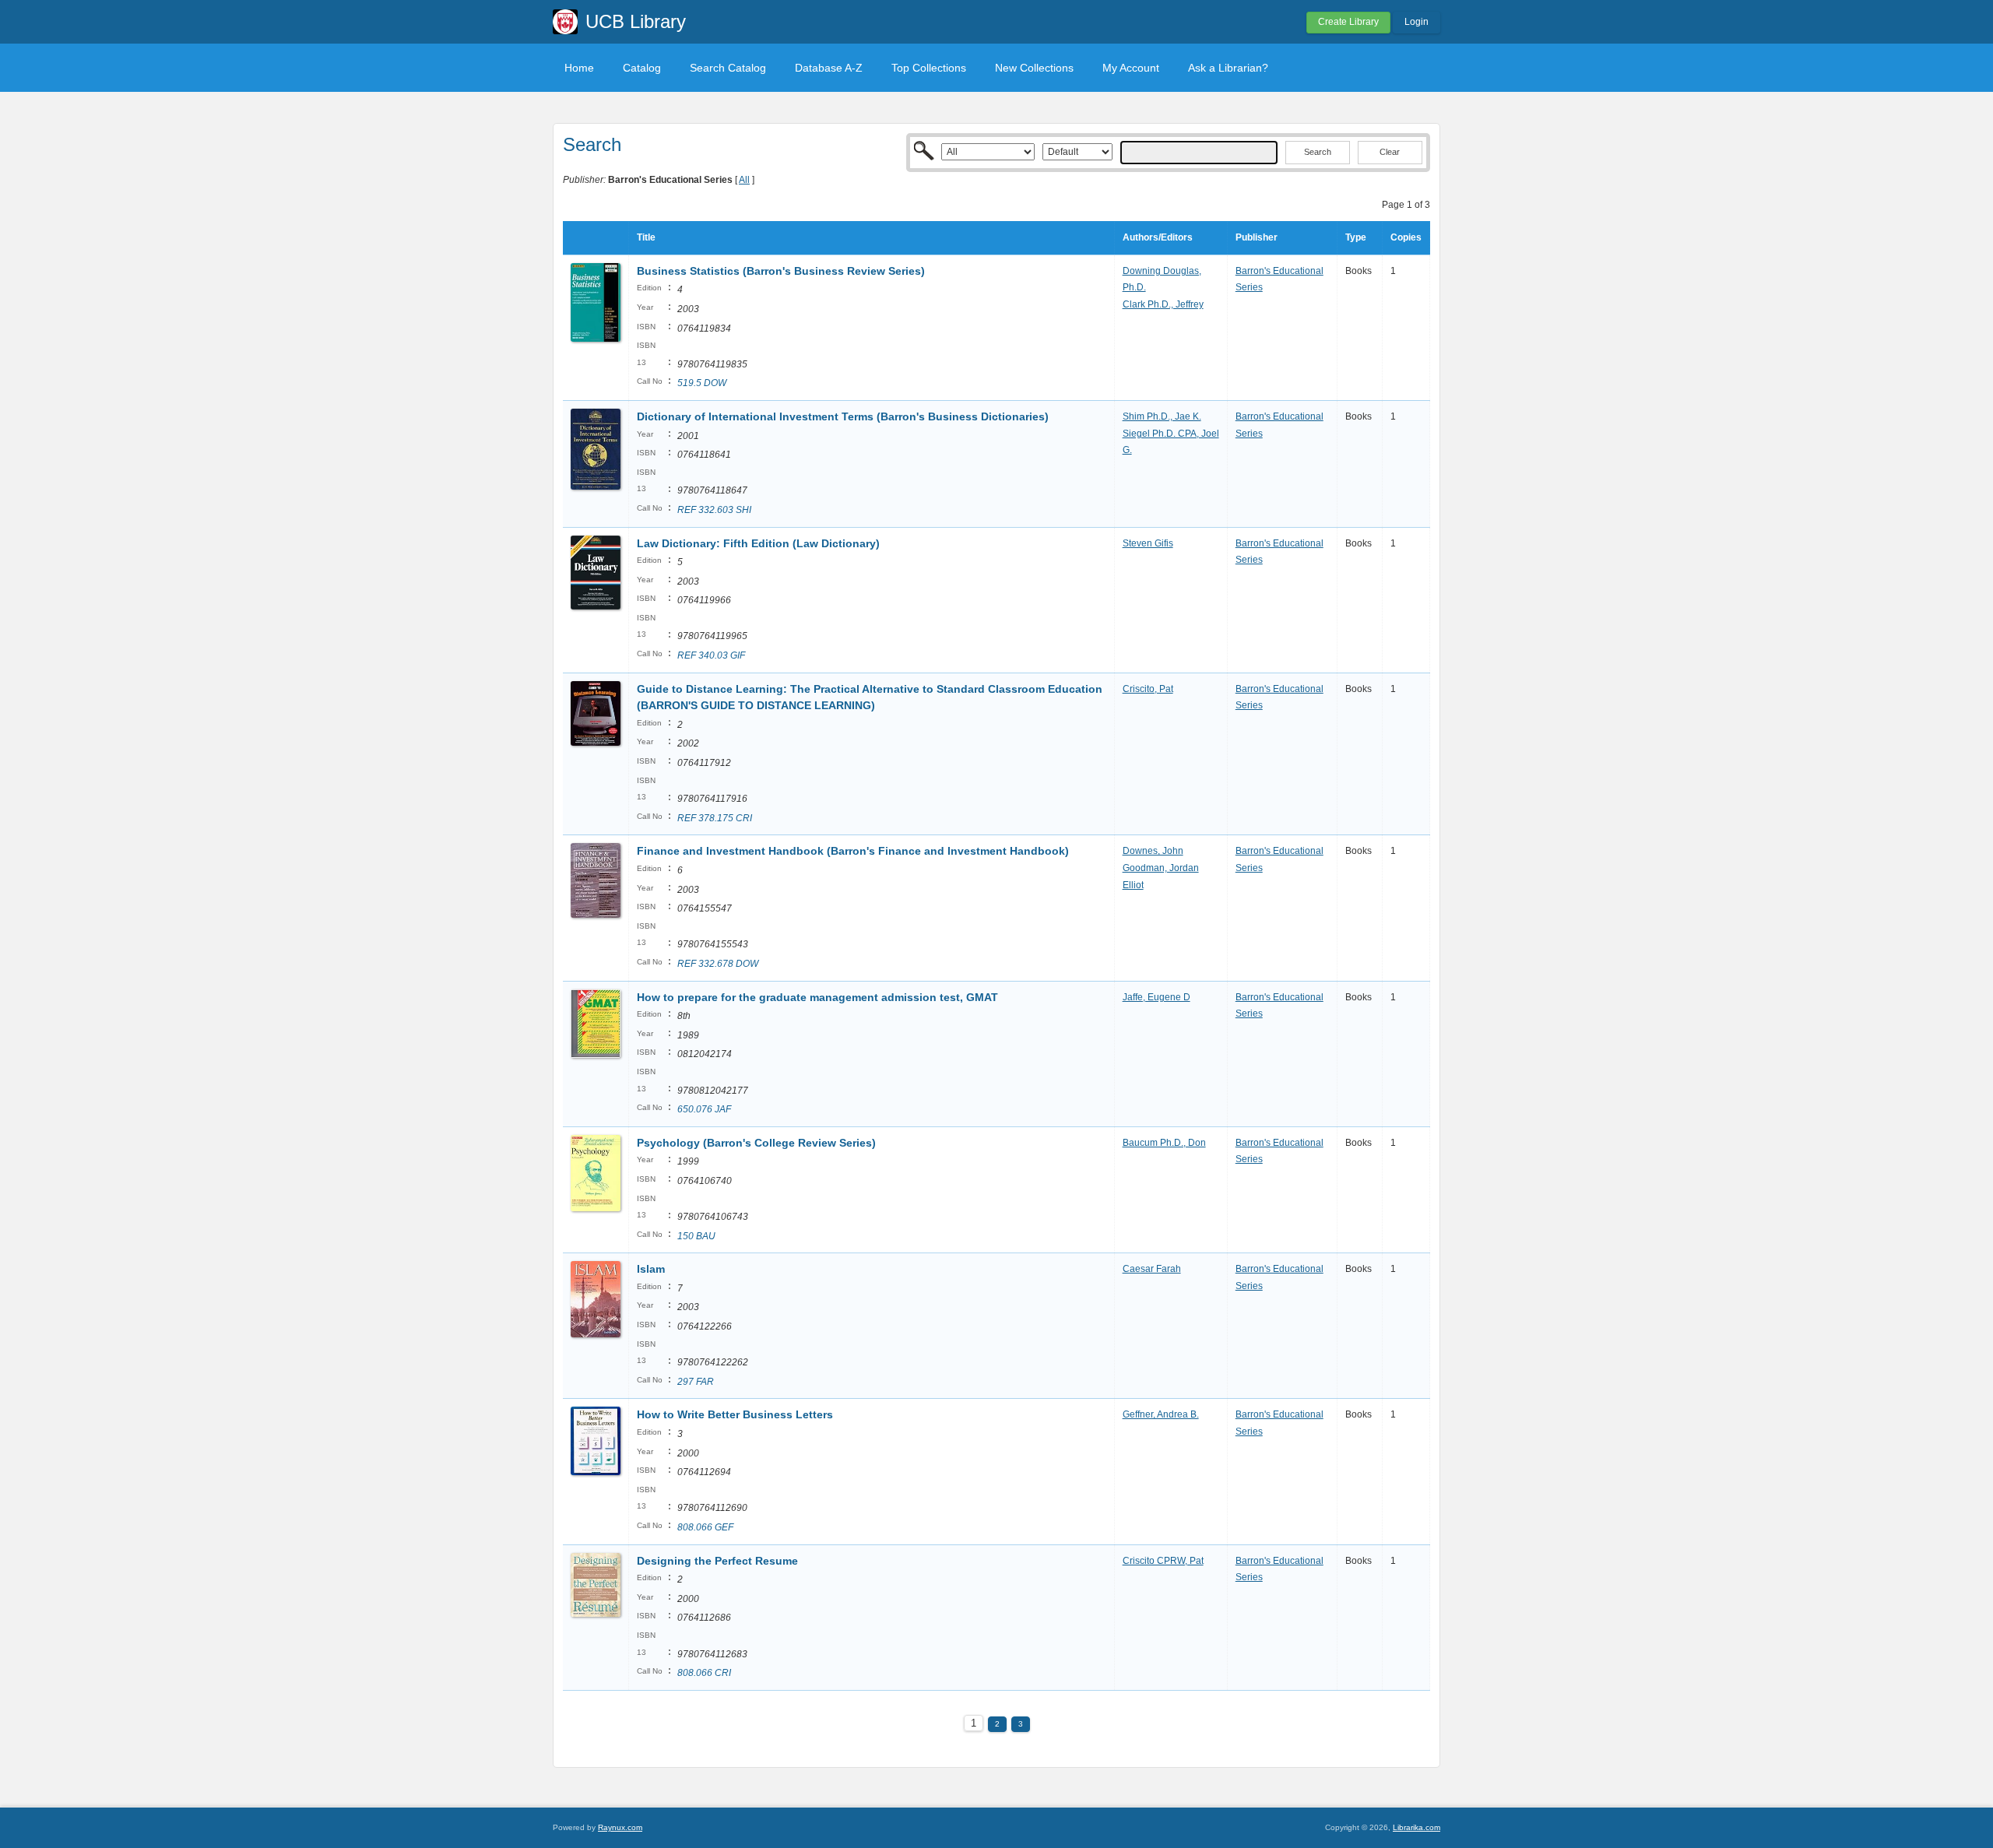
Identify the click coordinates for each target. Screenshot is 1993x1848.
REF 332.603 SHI (714, 510)
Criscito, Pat (1148, 689)
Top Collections (929, 68)
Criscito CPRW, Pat (1163, 1561)
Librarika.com (1417, 1827)
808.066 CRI (704, 1673)
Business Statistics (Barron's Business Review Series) (781, 271)
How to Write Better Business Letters (735, 1414)
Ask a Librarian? (1228, 68)
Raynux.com (620, 1827)
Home (579, 68)
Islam (651, 1269)
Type (1356, 237)
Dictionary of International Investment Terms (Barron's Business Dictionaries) (843, 416)
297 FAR (696, 1382)
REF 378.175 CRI (715, 818)
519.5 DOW (702, 383)
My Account (1131, 68)
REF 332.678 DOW (718, 964)
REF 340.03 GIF (711, 655)
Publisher (1257, 237)
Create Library (1348, 22)
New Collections (1034, 68)
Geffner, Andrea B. (1161, 1414)
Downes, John (1153, 851)
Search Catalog (728, 68)
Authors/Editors (1158, 237)
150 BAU (696, 1236)
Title (646, 237)
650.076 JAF (704, 1109)
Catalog (642, 68)
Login (1417, 22)
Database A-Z (829, 68)
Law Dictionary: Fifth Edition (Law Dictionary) (758, 543)
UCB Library (636, 21)
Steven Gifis (1148, 543)
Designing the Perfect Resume (717, 1561)
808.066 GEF (705, 1527)
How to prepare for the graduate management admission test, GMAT (817, 997)
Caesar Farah (1152, 1269)
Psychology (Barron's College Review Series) (756, 1143)
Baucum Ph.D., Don (1164, 1143)
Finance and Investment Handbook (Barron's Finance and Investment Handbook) (853, 851)
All (744, 180)
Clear (1390, 152)
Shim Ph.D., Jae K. (1162, 416)
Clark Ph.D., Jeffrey (1163, 304)
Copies (1406, 237)
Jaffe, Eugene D (1156, 997)
